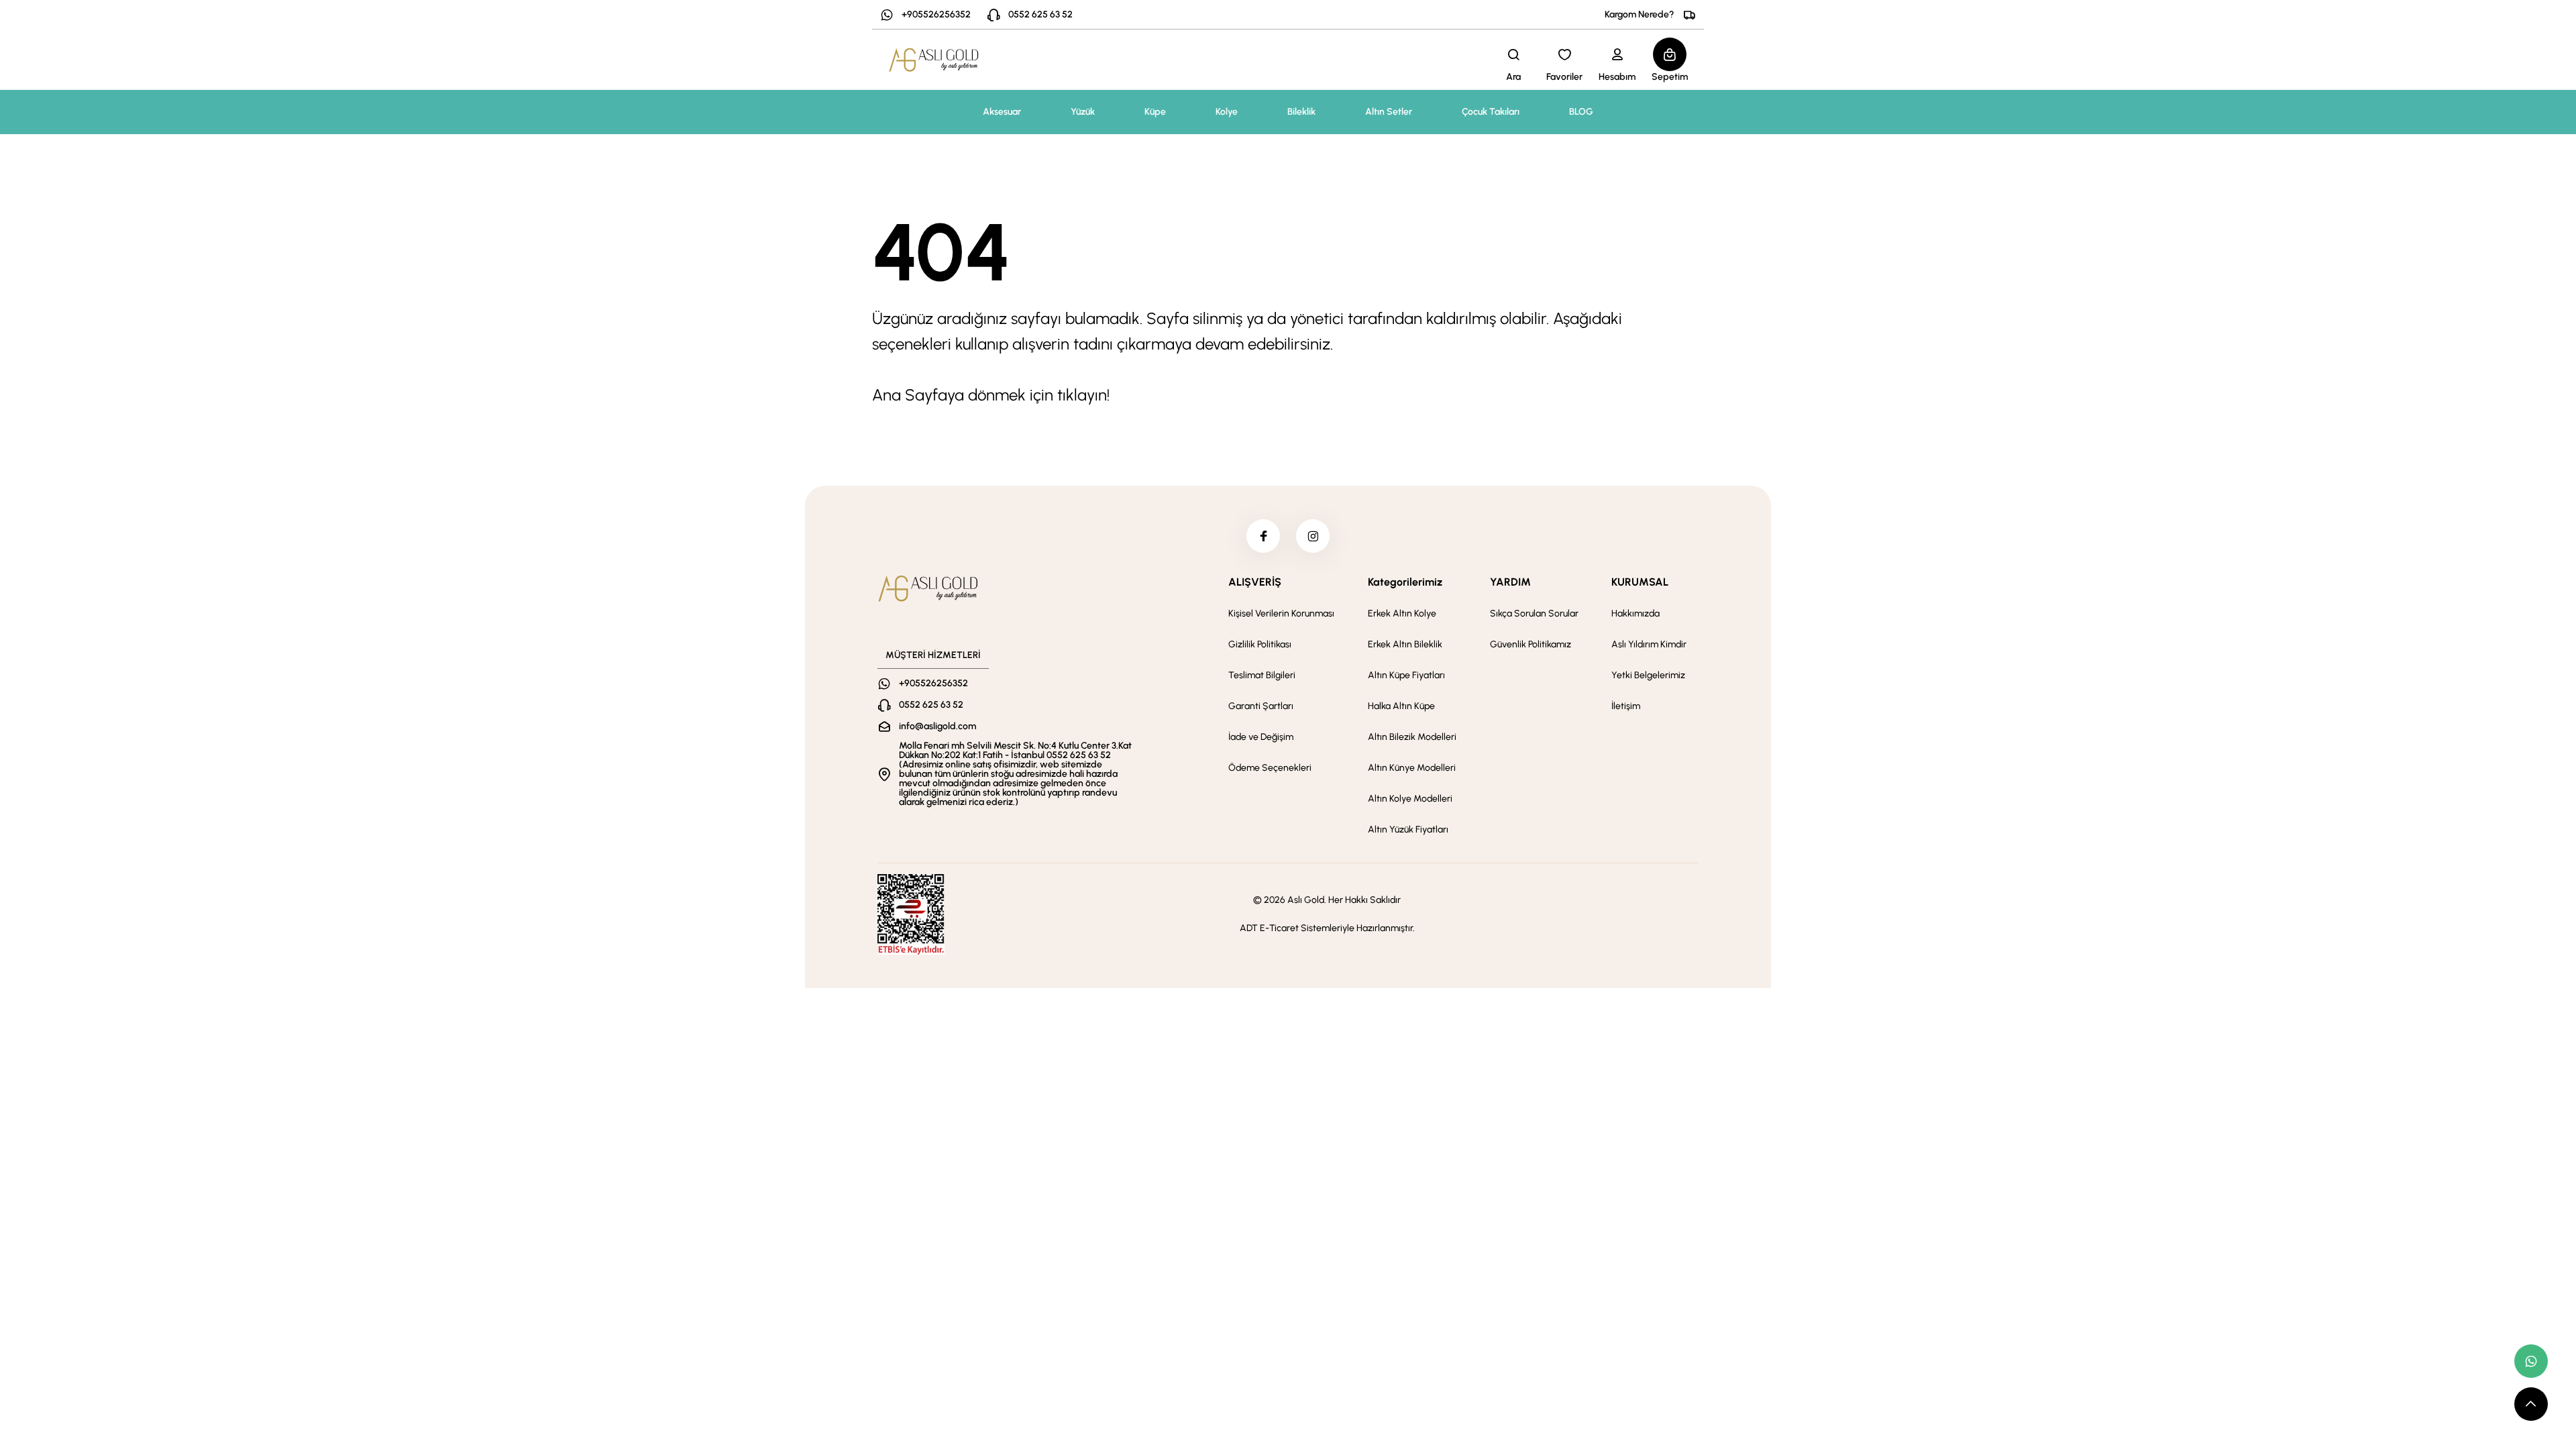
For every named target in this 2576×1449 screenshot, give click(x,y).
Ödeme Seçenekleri (1270, 768)
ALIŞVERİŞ (1255, 582)
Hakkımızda (1635, 613)
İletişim (1626, 706)
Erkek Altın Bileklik (1405, 644)
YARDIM (1510, 582)
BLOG (1581, 112)
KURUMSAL (1640, 582)
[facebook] (1263, 536)
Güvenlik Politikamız (1531, 644)
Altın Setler (1389, 112)
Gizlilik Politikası (1260, 644)
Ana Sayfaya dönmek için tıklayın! (991, 395)
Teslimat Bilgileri (1262, 675)
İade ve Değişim (1261, 737)
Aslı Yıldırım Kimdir (1649, 644)
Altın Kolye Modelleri (1410, 799)
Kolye (1227, 112)
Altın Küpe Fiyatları (1406, 675)
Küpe (1155, 112)
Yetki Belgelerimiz (1648, 675)
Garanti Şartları (1261, 706)
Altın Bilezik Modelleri (1412, 737)
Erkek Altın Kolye (1402, 613)
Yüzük (1083, 112)
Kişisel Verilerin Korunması (1281, 613)
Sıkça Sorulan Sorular (1534, 613)
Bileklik (1301, 112)
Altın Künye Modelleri (1412, 768)
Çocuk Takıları (1491, 112)
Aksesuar (1002, 112)
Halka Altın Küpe (1401, 706)
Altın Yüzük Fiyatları (1408, 829)
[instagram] (1313, 536)
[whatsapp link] (2531, 1361)
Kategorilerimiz (1405, 582)
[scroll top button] (2531, 1404)
